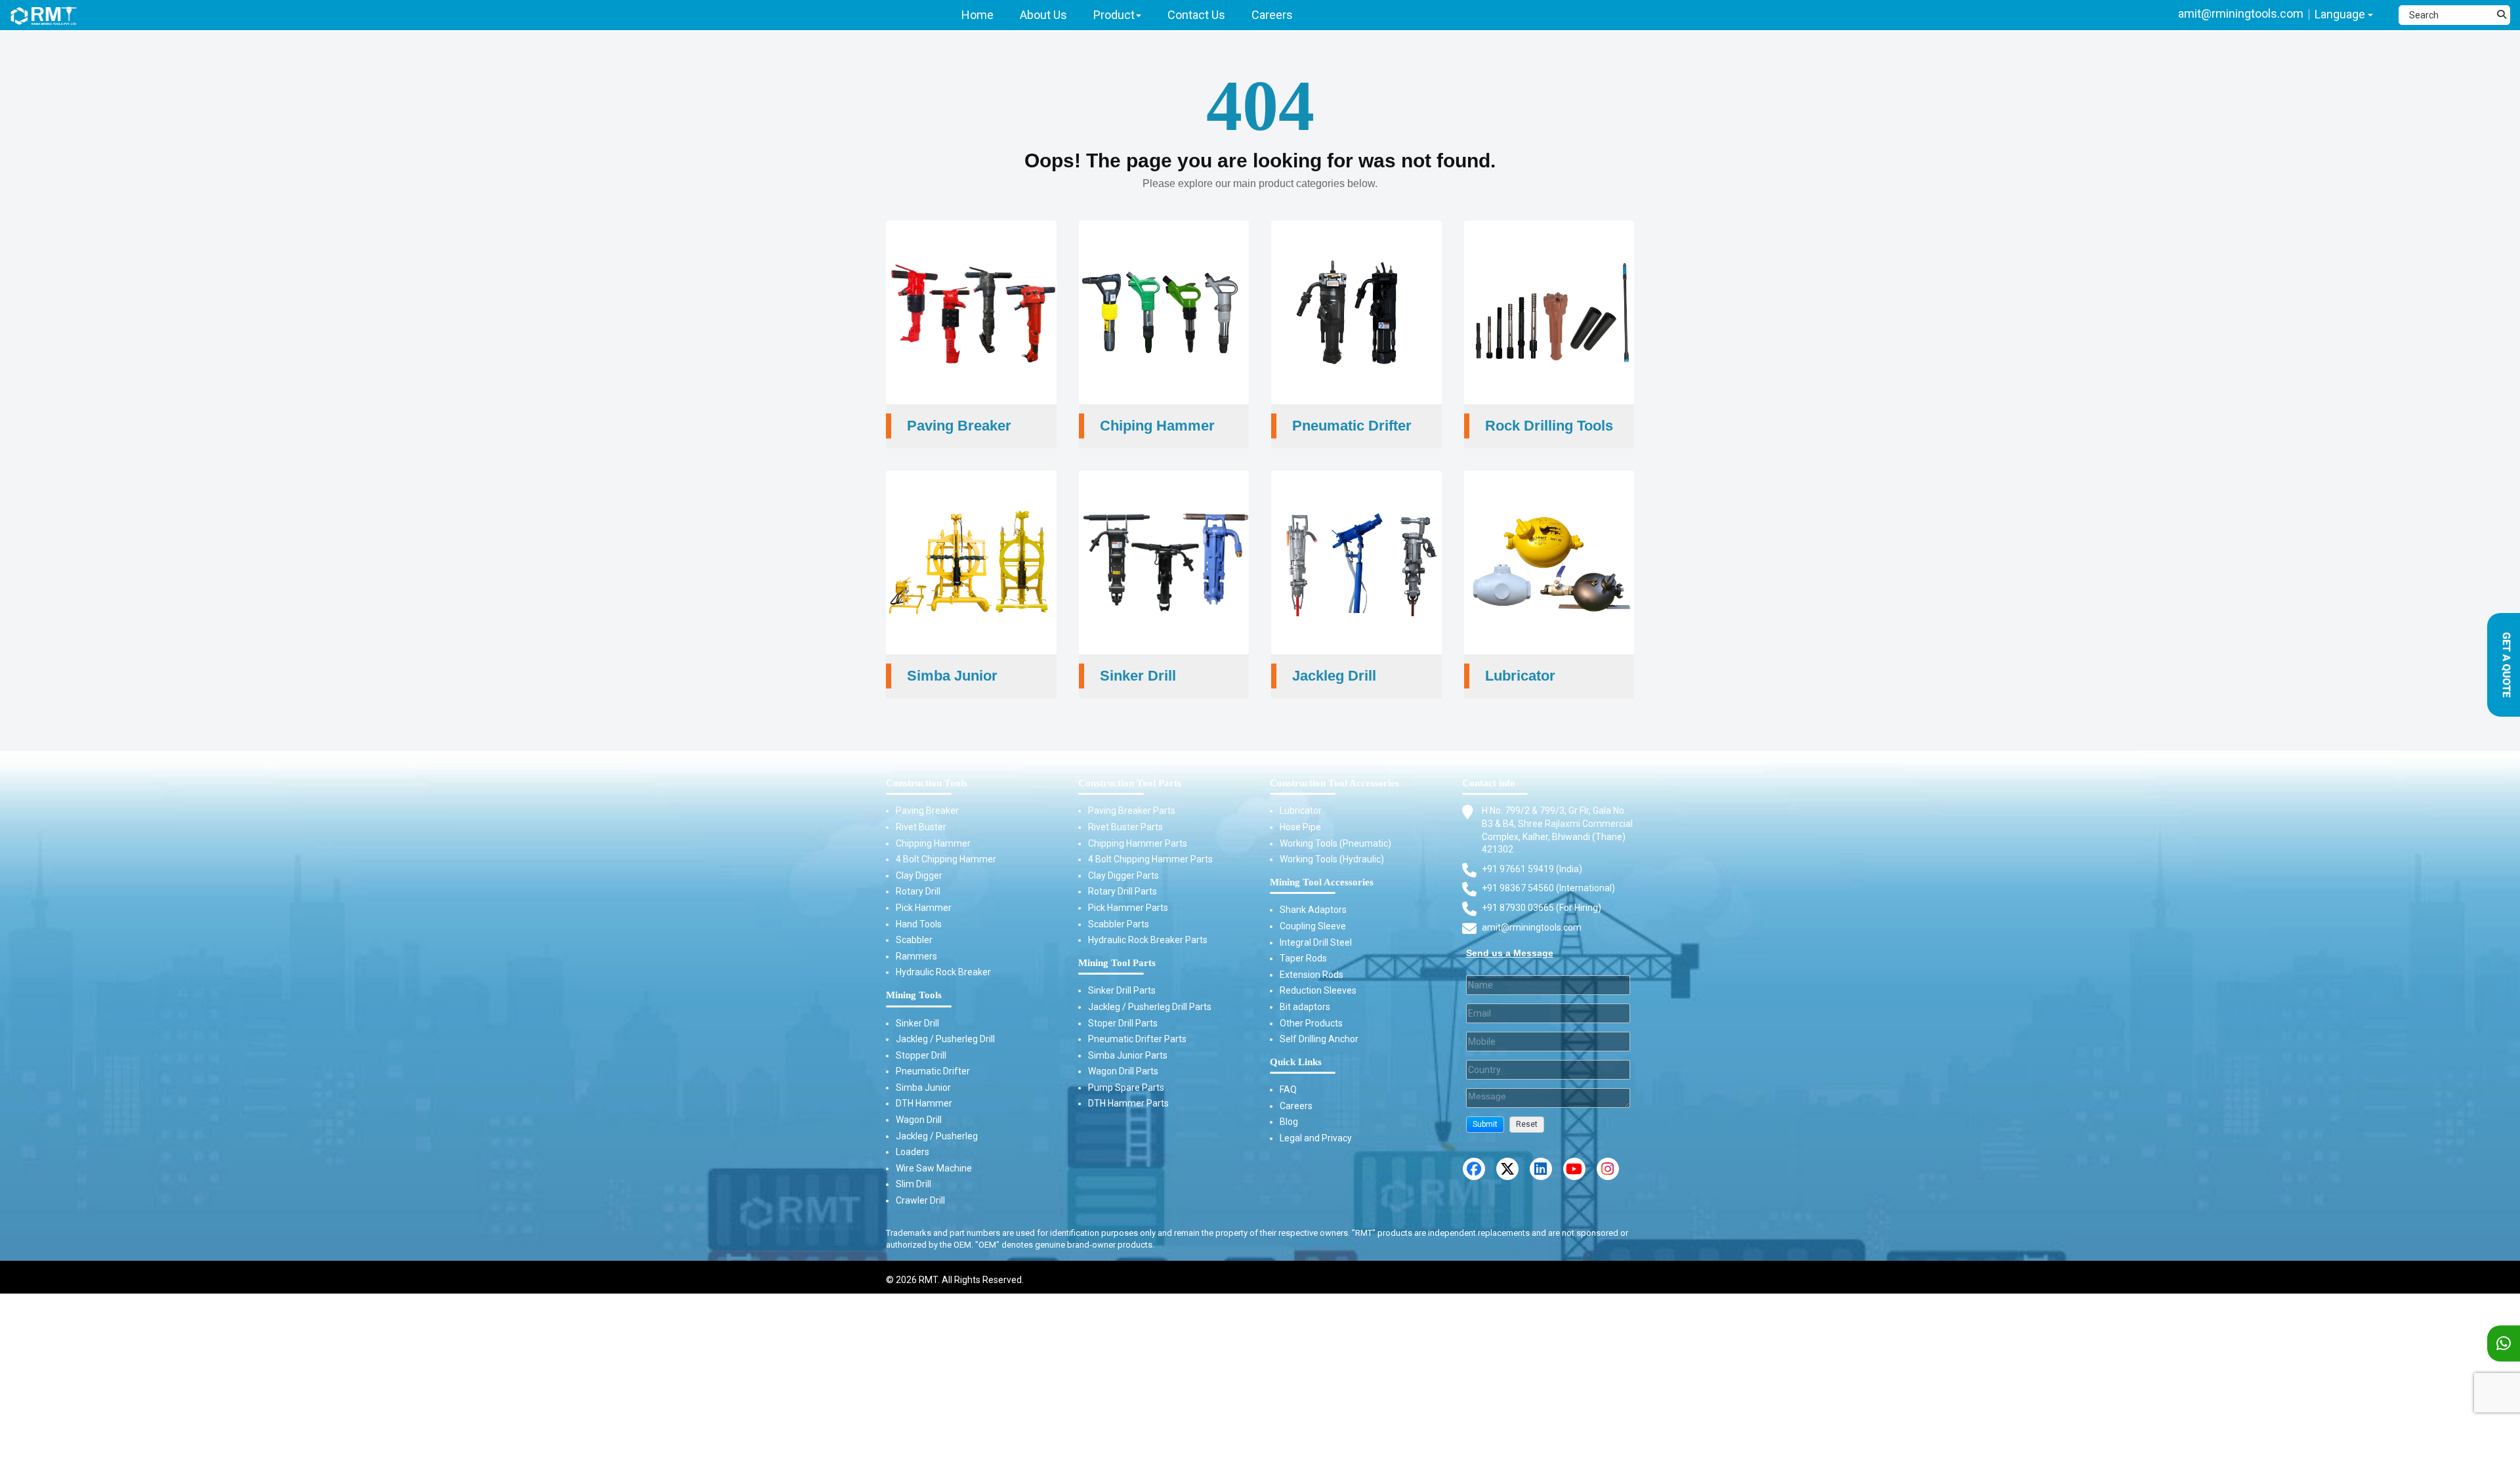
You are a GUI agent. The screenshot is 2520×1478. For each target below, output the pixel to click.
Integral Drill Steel (1316, 942)
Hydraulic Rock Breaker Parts (1148, 940)
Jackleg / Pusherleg (937, 1136)
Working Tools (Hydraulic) (1332, 859)
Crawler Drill (920, 1200)
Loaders (913, 1152)
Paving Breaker (927, 811)
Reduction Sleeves (1318, 990)
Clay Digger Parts (1123, 876)
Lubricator (1301, 811)
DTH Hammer (924, 1103)
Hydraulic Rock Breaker (943, 972)
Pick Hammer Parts (1128, 908)
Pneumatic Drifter (933, 1071)
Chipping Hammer (933, 843)
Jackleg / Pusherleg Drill (945, 1039)
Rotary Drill (918, 891)
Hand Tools (919, 924)
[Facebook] (1474, 1169)
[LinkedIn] (1541, 1169)
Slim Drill (913, 1184)
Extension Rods (1312, 975)
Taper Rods (1303, 958)
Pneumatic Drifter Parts (1137, 1039)
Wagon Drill (919, 1120)
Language (2341, 14)
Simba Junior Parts (1128, 1055)
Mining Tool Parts (1117, 963)
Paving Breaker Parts (1132, 811)
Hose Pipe (1300, 827)
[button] (1485, 1125)
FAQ (1288, 1089)
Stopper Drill (921, 1055)
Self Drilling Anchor (1319, 1039)
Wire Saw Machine (934, 1168)
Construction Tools (927, 783)
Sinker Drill (917, 1023)
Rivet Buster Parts (1125, 827)
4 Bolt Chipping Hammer (946, 859)
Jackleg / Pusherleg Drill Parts (1150, 1007)
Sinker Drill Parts (1122, 990)
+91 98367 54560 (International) (1548, 888)
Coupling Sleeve (1313, 926)
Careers (1296, 1106)
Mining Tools (914, 995)
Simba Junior (923, 1087)
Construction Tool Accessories (1334, 783)
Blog (1289, 1122)
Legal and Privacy (1316, 1138)
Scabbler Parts (1119, 924)
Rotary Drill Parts (1123, 891)
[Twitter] (1507, 1169)
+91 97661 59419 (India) (1532, 869)
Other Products (1311, 1023)
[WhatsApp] (2504, 1344)
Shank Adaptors (1313, 910)
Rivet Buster (921, 827)
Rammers (916, 956)
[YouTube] (1574, 1169)
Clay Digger (919, 876)
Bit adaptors (1305, 1007)
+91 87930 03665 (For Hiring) (1542, 908)
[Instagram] (1608, 1169)
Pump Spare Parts (1126, 1087)
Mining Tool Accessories (1322, 882)
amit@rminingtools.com (2241, 13)
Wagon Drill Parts (1123, 1071)
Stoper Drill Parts (1123, 1023)
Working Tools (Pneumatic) (1335, 843)
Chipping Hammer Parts (1138, 843)
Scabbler (914, 940)
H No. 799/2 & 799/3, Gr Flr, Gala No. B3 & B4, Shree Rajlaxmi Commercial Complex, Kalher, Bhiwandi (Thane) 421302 (1557, 830)
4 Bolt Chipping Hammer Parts (1150, 859)
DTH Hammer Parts (1128, 1103)
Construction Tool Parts (1130, 783)
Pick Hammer (924, 908)
